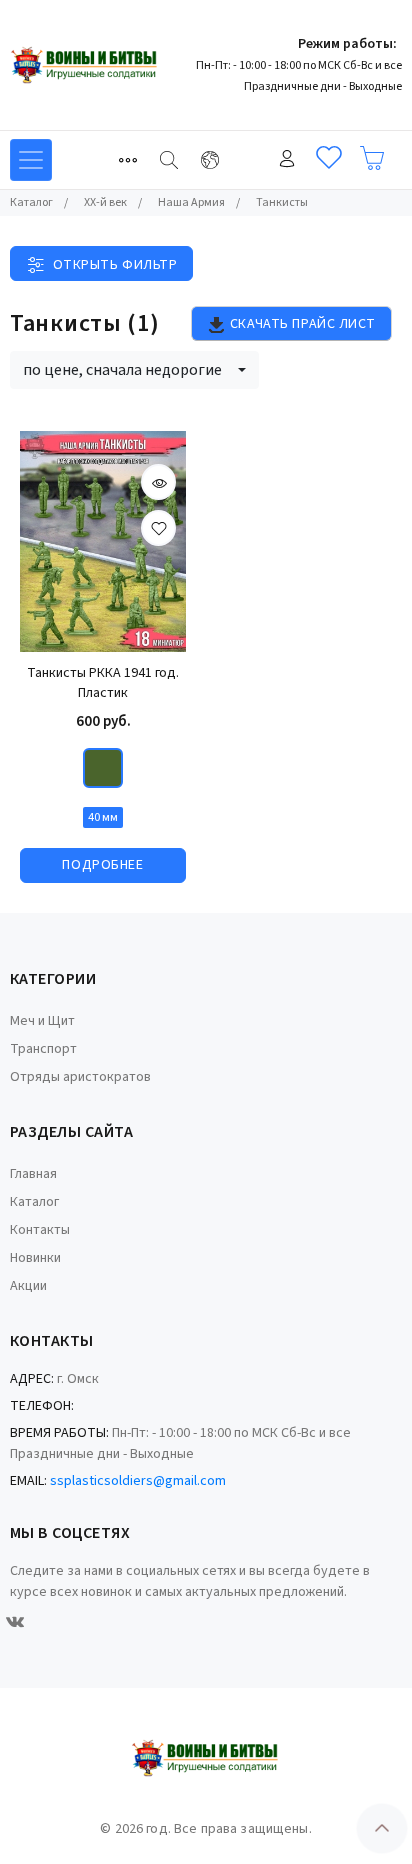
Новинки (35, 1258)
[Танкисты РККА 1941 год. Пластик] (103, 541)
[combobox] (134, 370)
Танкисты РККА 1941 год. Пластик (103, 683)
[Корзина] (372, 158)
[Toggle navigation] (128, 160)
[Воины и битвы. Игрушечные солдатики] (85, 65)
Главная (33, 1174)
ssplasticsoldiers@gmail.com (138, 1481)
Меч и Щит (42, 1021)
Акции (28, 1286)
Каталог (34, 1202)
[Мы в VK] (15, 1622)
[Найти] (169, 160)
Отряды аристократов (80, 1077)
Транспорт (43, 1049)
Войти (287, 158)
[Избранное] (329, 158)
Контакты (40, 1230)
